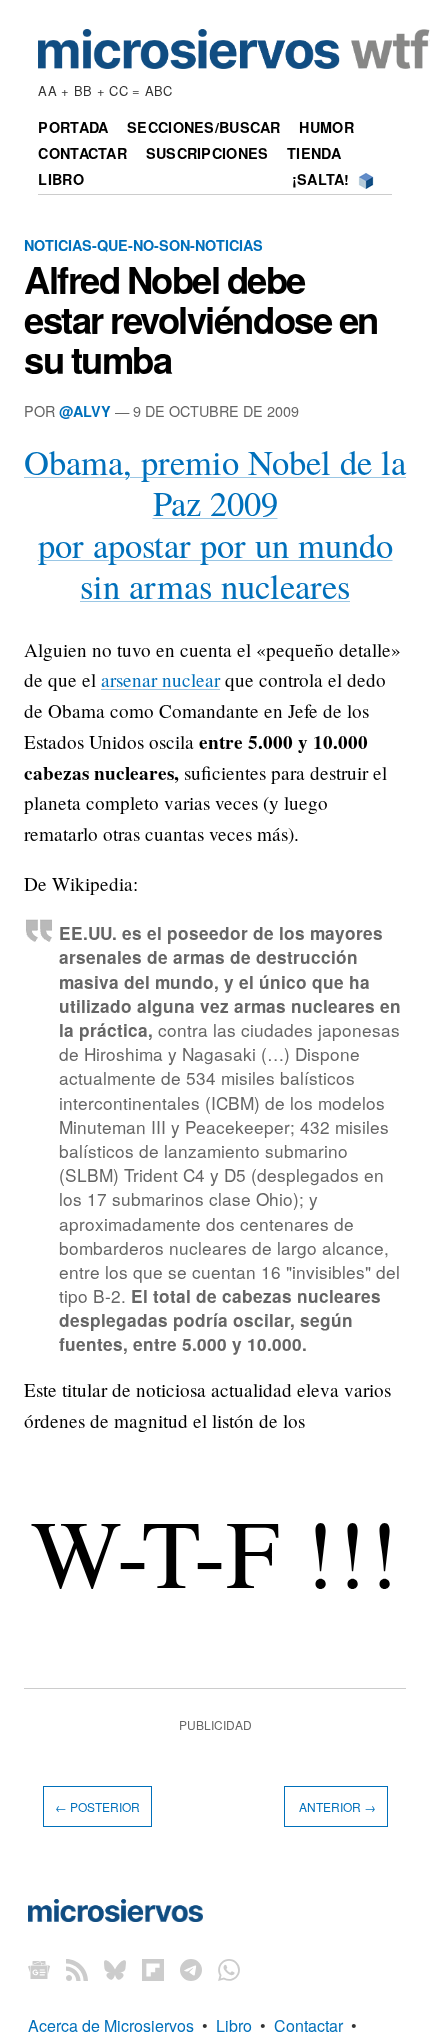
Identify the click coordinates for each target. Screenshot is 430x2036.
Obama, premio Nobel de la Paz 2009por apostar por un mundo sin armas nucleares (215, 524)
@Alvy (85, 411)
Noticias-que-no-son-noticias (143, 245)
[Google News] (39, 1969)
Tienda (314, 153)
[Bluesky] (115, 1969)
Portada (73, 127)
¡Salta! (321, 179)
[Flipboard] (153, 1969)
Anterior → (336, 1806)
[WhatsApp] (229, 1969)
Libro (60, 179)
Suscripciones (207, 153)
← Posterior (97, 1806)
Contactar (82, 153)
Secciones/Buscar (204, 127)
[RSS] (77, 1969)
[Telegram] (191, 1969)
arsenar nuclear (160, 679)
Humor (326, 127)
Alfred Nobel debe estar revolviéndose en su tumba (201, 319)
